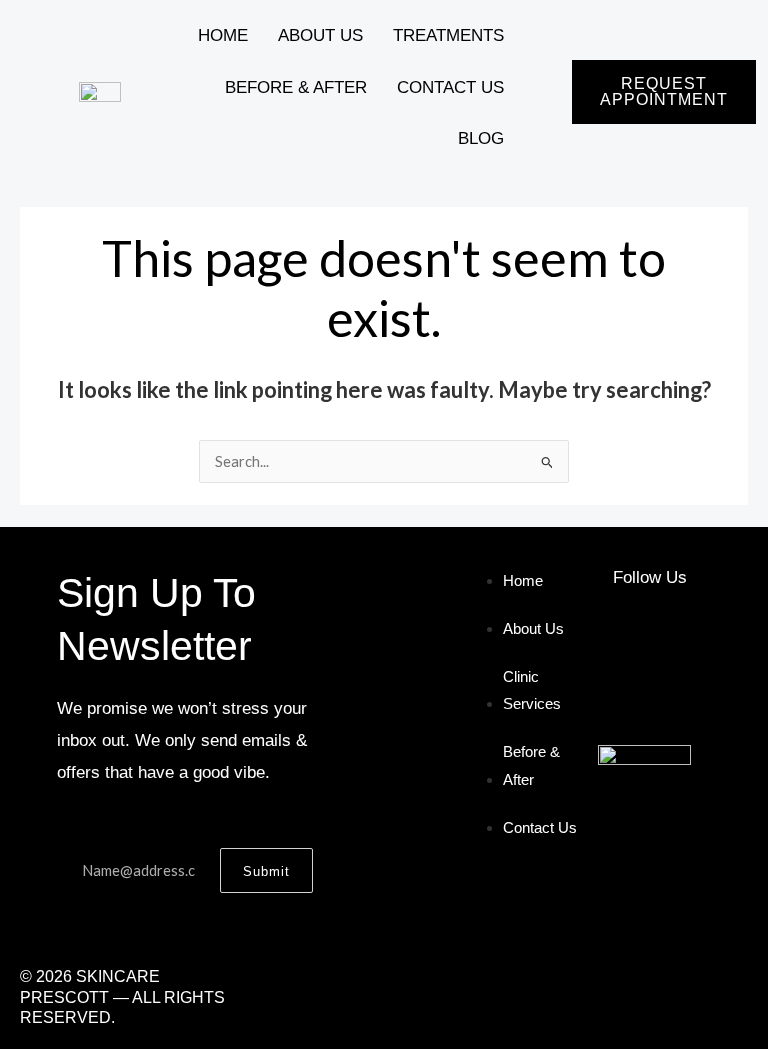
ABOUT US (320, 35)
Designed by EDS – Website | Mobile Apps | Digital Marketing (503, 997)
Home (223, 35)
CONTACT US (450, 87)
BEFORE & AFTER (296, 87)
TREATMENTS (448, 35)
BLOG (481, 138)
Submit (266, 871)
